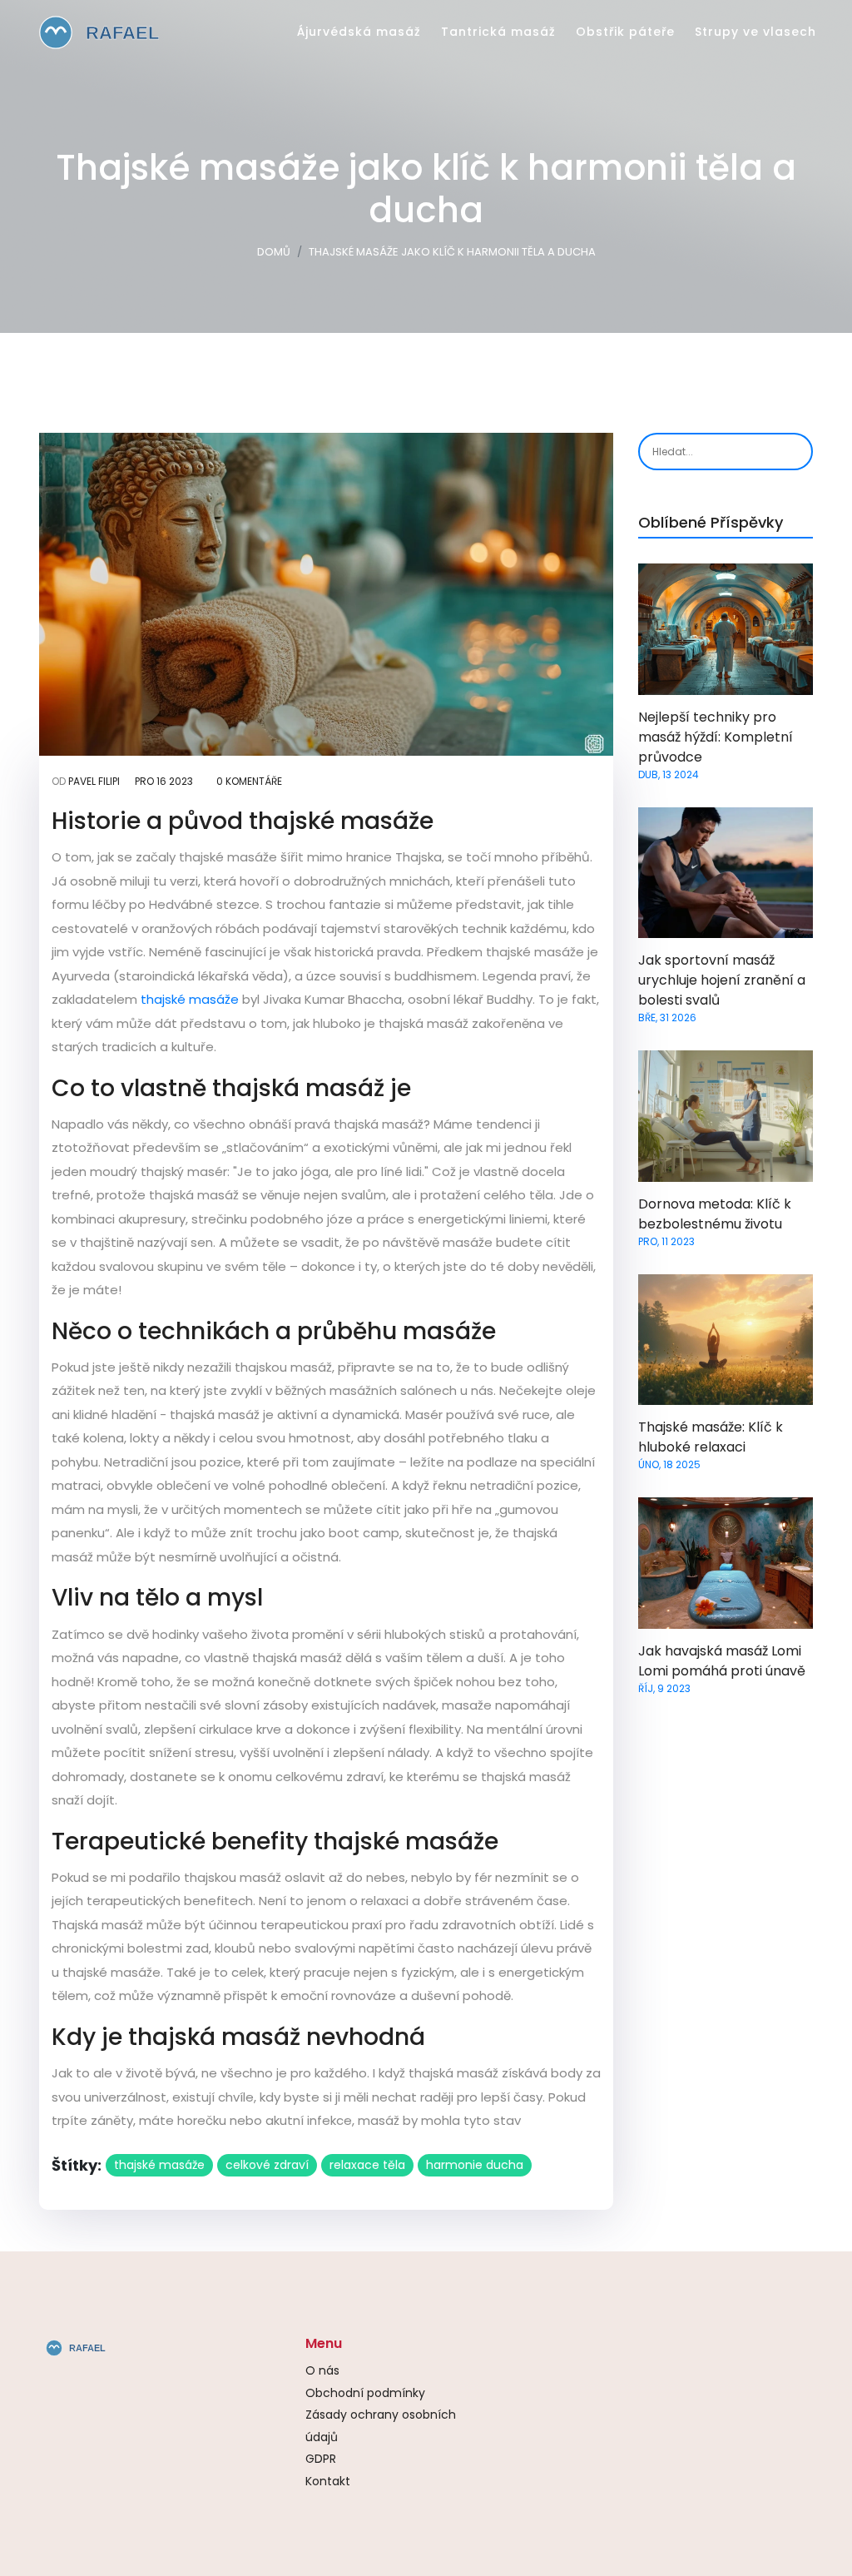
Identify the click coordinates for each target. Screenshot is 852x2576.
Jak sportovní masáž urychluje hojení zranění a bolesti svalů (722, 980)
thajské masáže (190, 999)
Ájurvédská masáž (359, 32)
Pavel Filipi (94, 781)
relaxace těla (367, 2165)
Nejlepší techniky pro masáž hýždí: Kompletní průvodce (716, 737)
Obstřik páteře (625, 32)
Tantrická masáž (498, 32)
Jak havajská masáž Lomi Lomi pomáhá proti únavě (722, 1661)
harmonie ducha (475, 2165)
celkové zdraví (267, 2165)
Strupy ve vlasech (755, 32)
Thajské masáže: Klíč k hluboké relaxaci (711, 1437)
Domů (274, 252)
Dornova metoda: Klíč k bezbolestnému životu (715, 1214)
